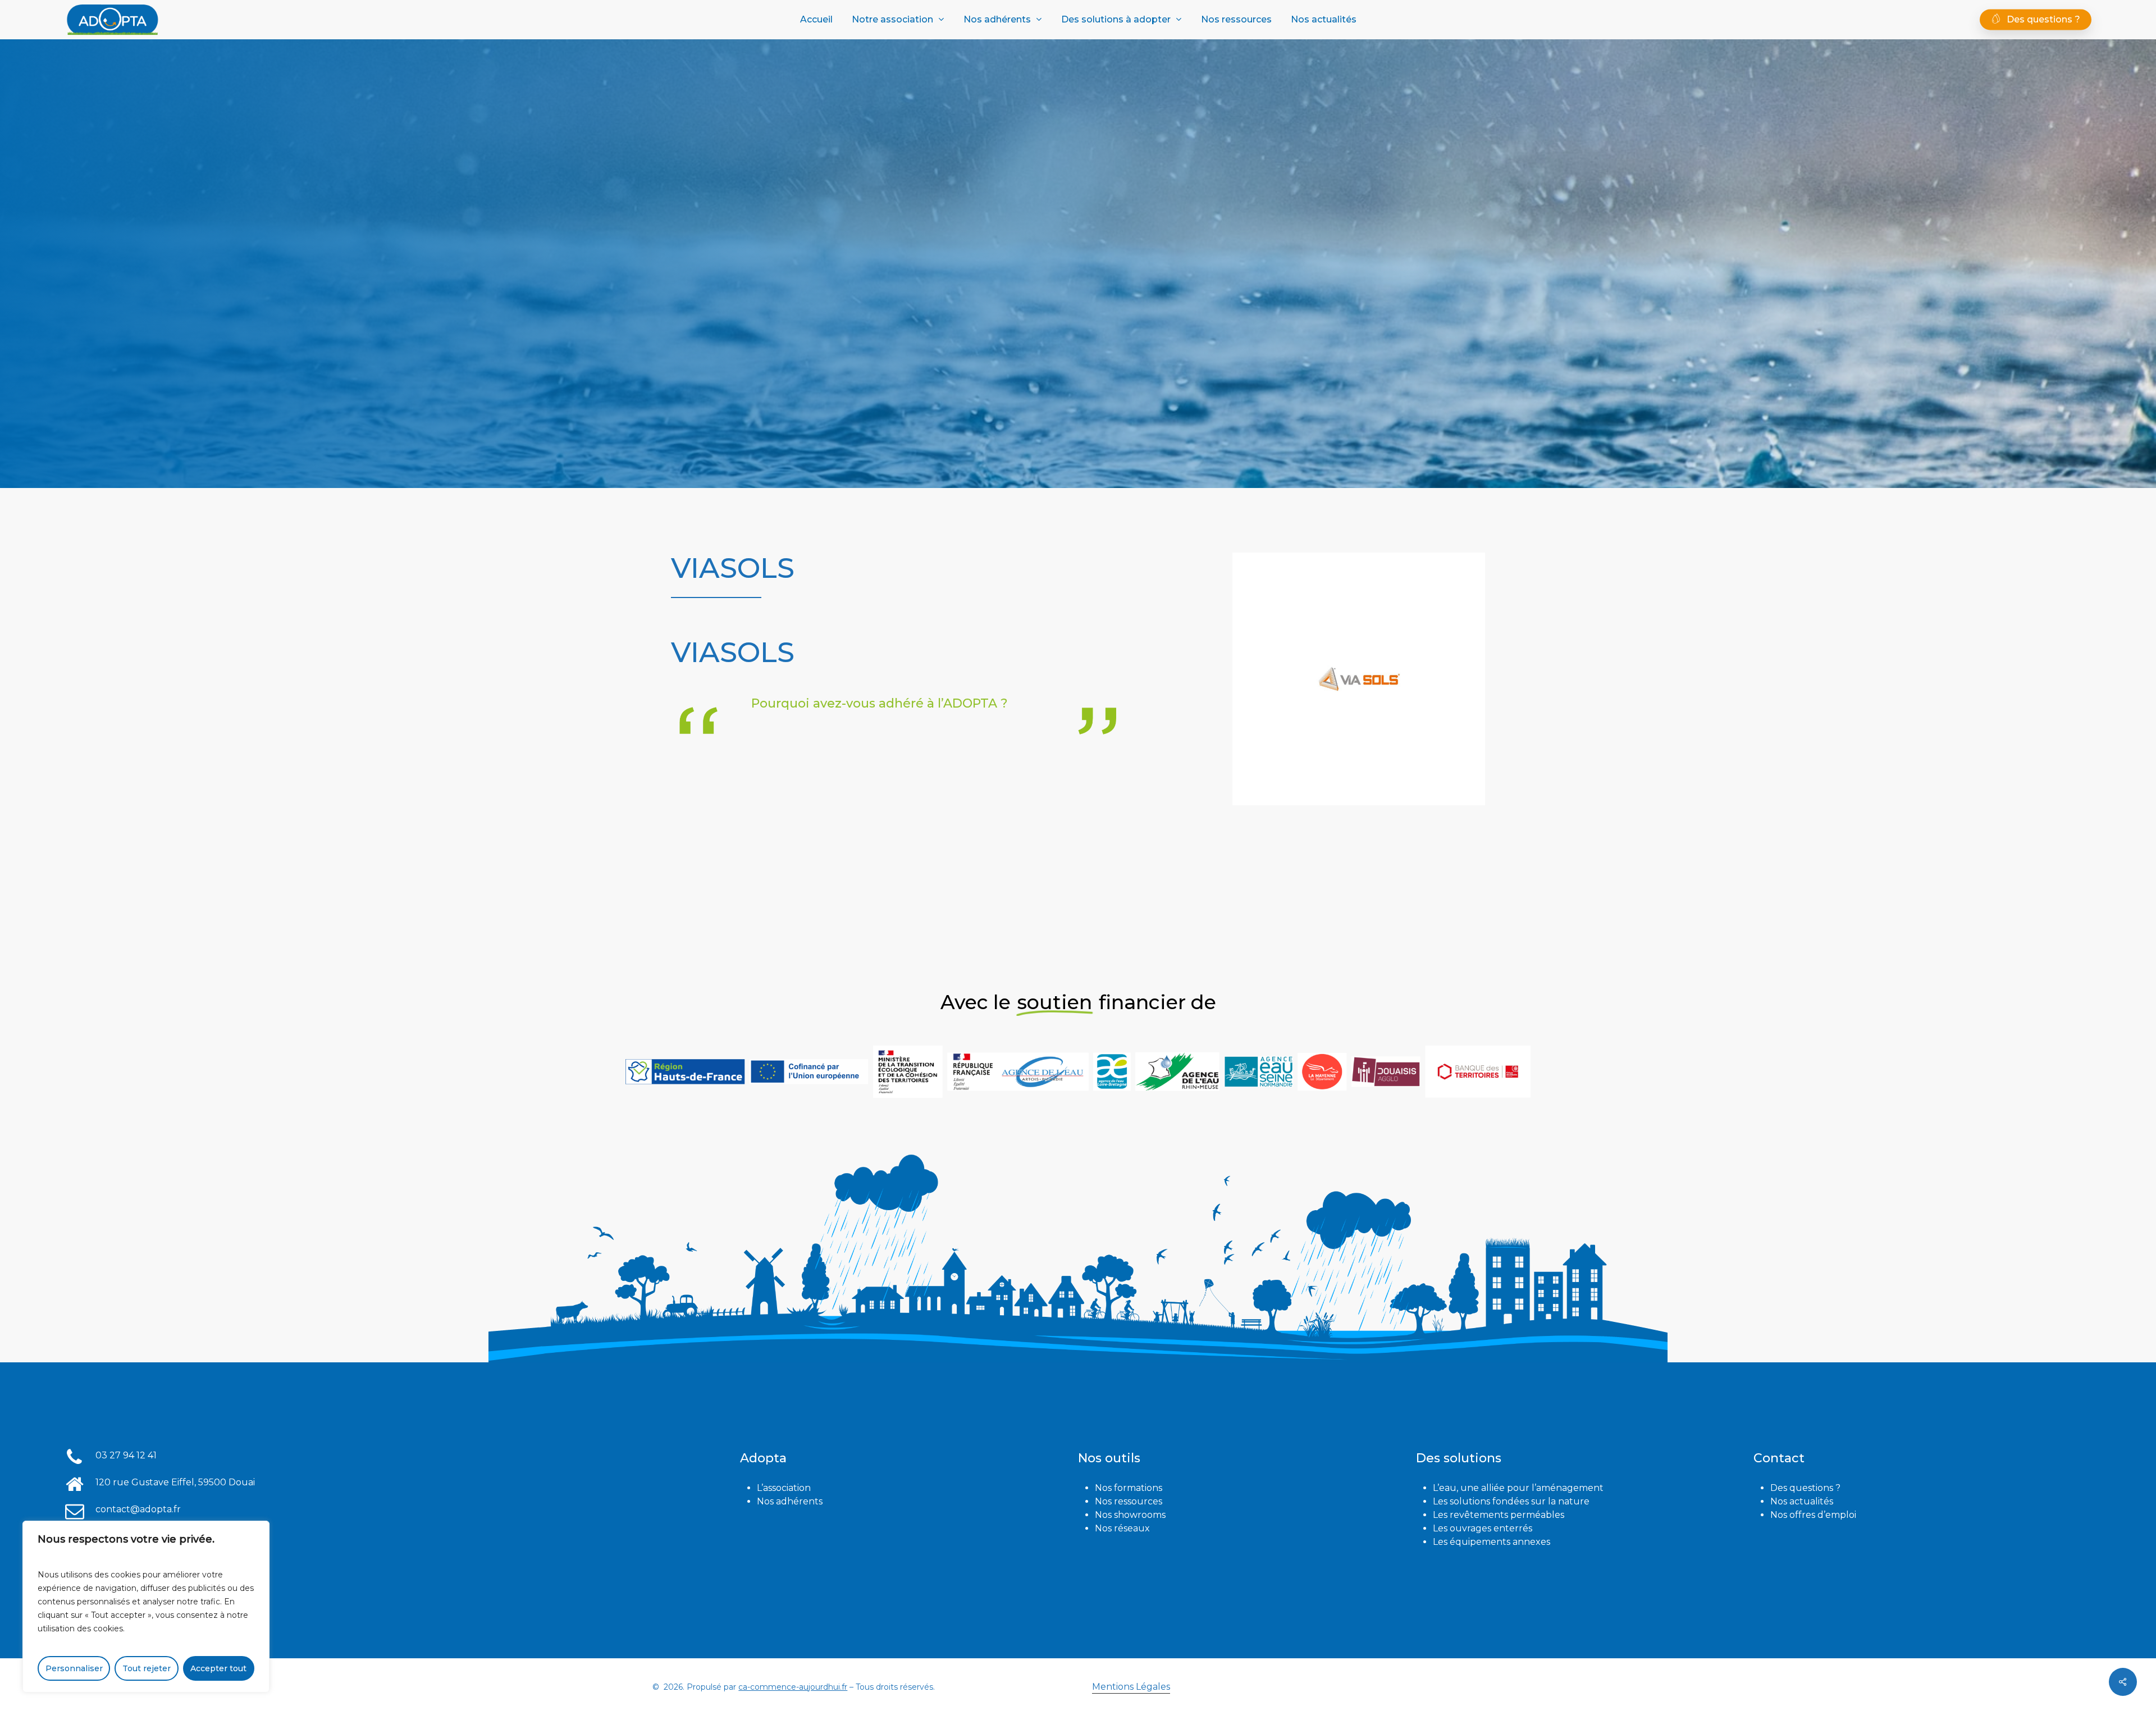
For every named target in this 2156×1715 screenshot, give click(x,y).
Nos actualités (1802, 1501)
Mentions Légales (1131, 1687)
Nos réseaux (1122, 1528)
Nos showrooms (1130, 1515)
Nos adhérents (790, 1501)
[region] (146, 1607)
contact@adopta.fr (138, 1509)
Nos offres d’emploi (1813, 1515)
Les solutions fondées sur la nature (1511, 1501)
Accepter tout (218, 1668)
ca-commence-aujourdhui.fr (793, 1687)
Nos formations (1129, 1488)
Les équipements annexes (1492, 1542)
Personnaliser (74, 1668)
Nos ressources (1129, 1501)
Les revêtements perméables (1499, 1515)
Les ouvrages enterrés (1483, 1528)
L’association (784, 1488)
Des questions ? (1805, 1488)
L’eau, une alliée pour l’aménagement (1518, 1488)
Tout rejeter (147, 1668)
